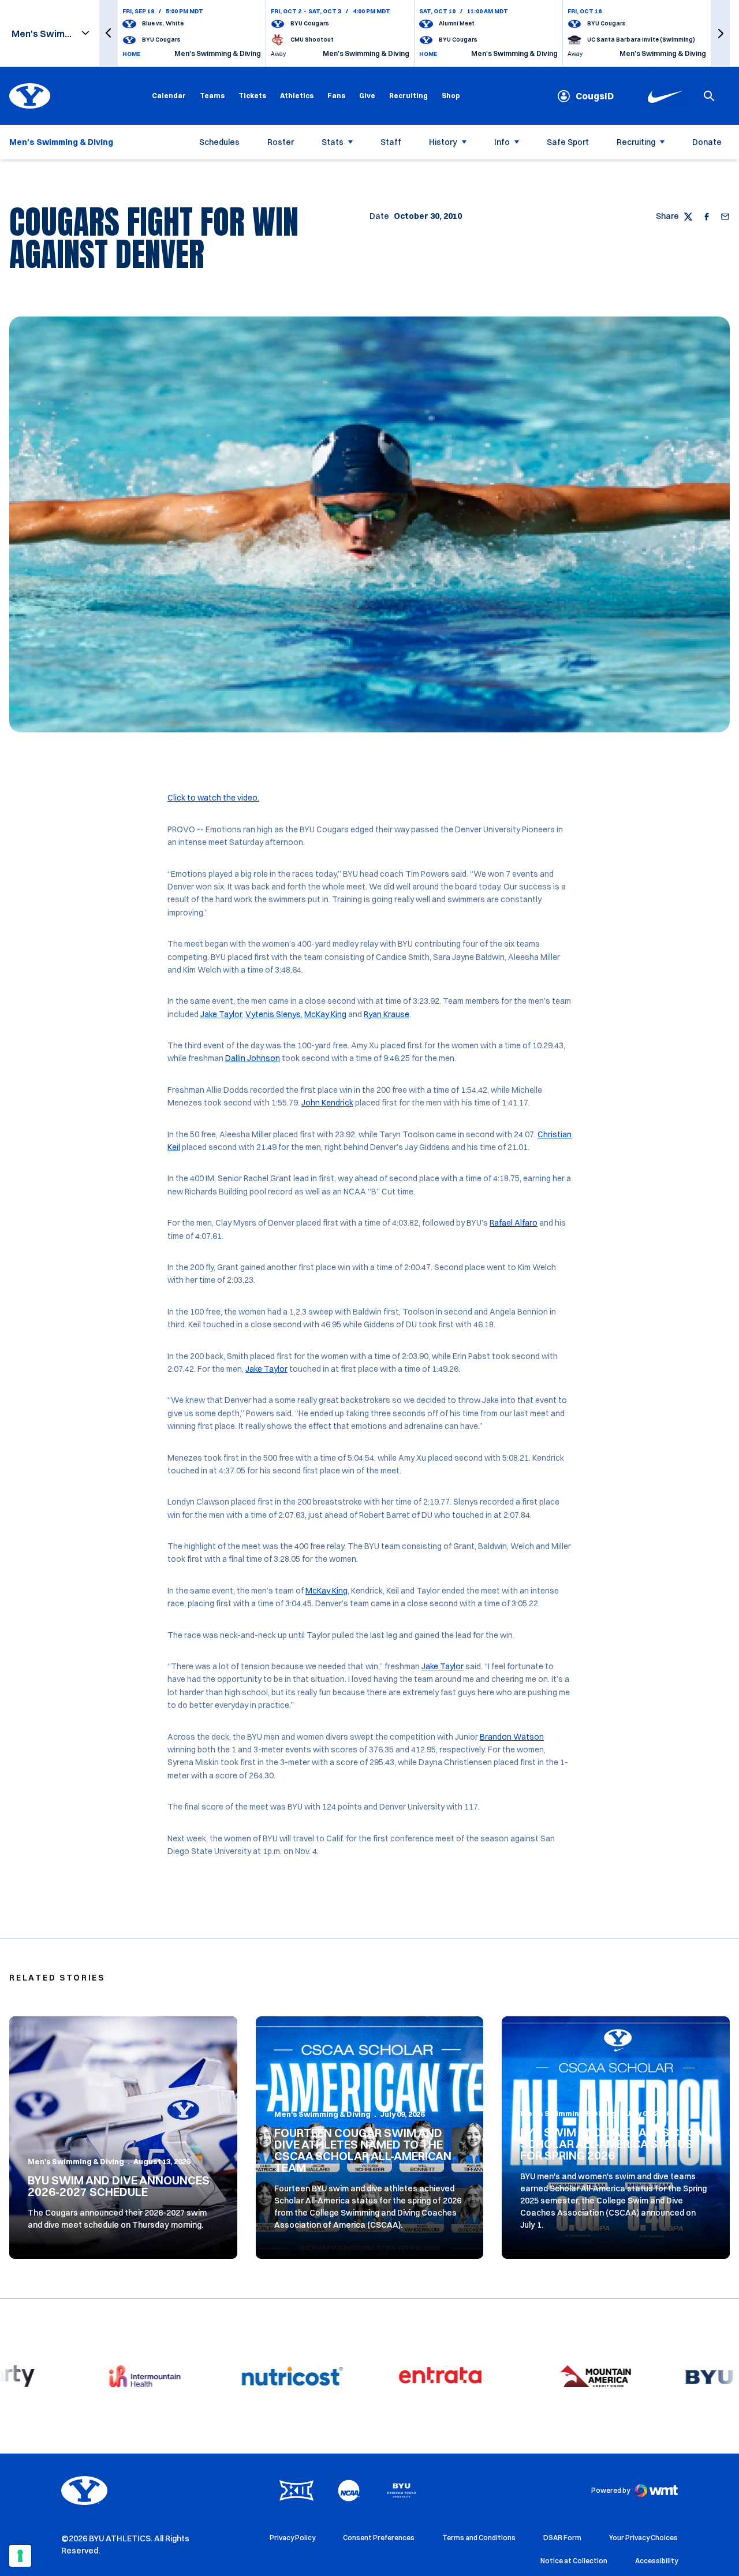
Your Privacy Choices (643, 2538)
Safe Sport (568, 142)
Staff (391, 142)
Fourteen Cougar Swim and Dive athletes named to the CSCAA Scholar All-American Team (363, 2150)
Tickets (252, 96)
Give (367, 96)
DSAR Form (562, 2538)
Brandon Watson (512, 1737)
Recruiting (408, 96)
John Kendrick (327, 1103)
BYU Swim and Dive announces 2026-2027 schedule (119, 2186)
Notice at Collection (574, 2561)
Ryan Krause (387, 1014)
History (443, 142)
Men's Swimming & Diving (76, 2161)
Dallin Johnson (253, 1058)
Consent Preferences (379, 2538)
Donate (707, 142)
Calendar (169, 96)
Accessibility (656, 2560)
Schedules (219, 142)
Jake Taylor (221, 1014)
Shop (451, 95)
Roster (281, 142)
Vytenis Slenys (273, 1014)
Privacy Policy (292, 2538)
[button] (109, 33)
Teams (212, 96)
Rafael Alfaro (514, 1223)
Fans (336, 96)
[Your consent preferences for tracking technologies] (20, 2556)
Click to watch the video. (213, 798)
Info (502, 142)
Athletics (297, 96)
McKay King (325, 1014)
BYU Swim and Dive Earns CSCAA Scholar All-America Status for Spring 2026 (615, 2144)
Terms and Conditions (479, 2538)
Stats (333, 142)
